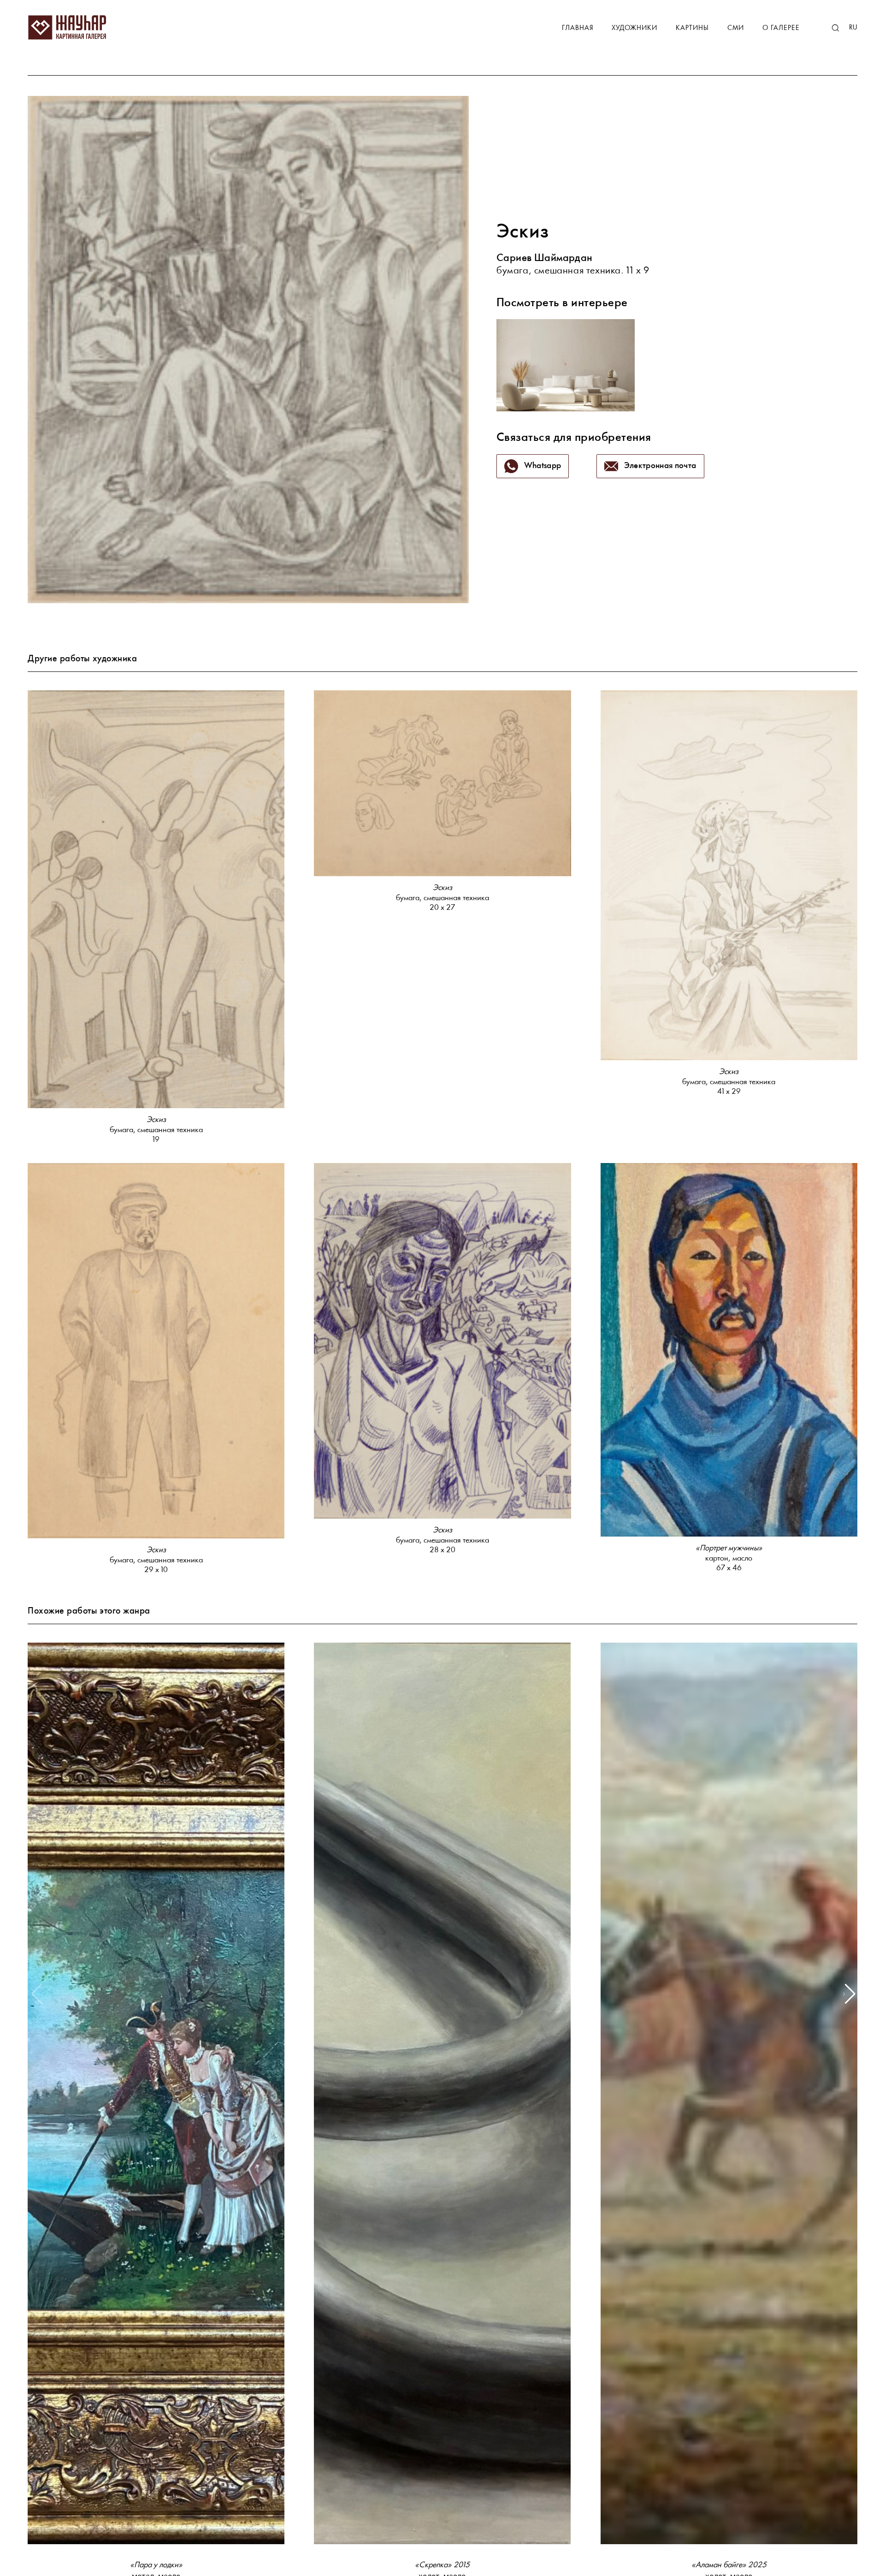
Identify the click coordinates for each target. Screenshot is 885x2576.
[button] (849, 1994)
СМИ (736, 28)
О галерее (781, 28)
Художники (634, 28)
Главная (578, 28)
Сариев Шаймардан (545, 258)
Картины (692, 28)
